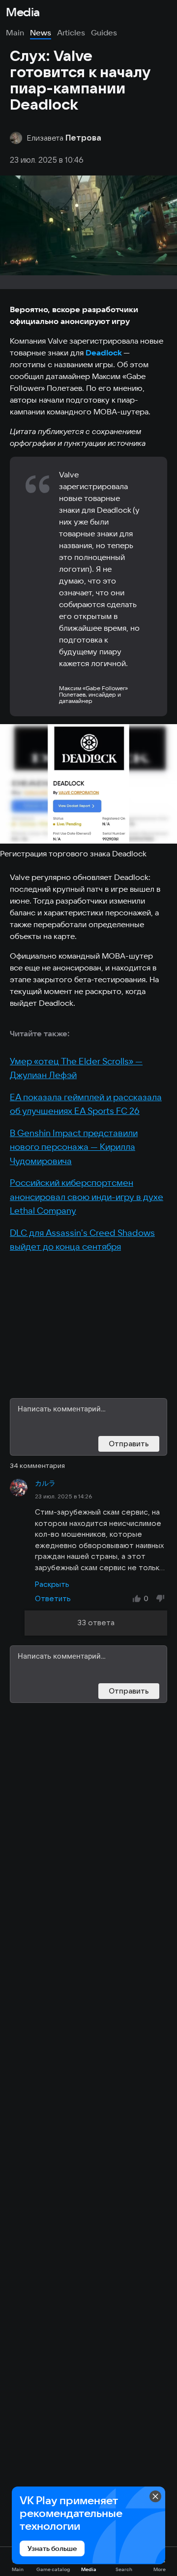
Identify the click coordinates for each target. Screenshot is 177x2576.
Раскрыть (52, 1584)
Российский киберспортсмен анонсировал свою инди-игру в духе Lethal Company (87, 1197)
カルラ (45, 1483)
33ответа (96, 1623)
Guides (104, 32)
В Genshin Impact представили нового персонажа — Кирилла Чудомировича (74, 1147)
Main (15, 32)
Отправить (129, 1444)
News (41, 32)
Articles (71, 32)
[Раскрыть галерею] (88, 784)
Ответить (53, 1598)
